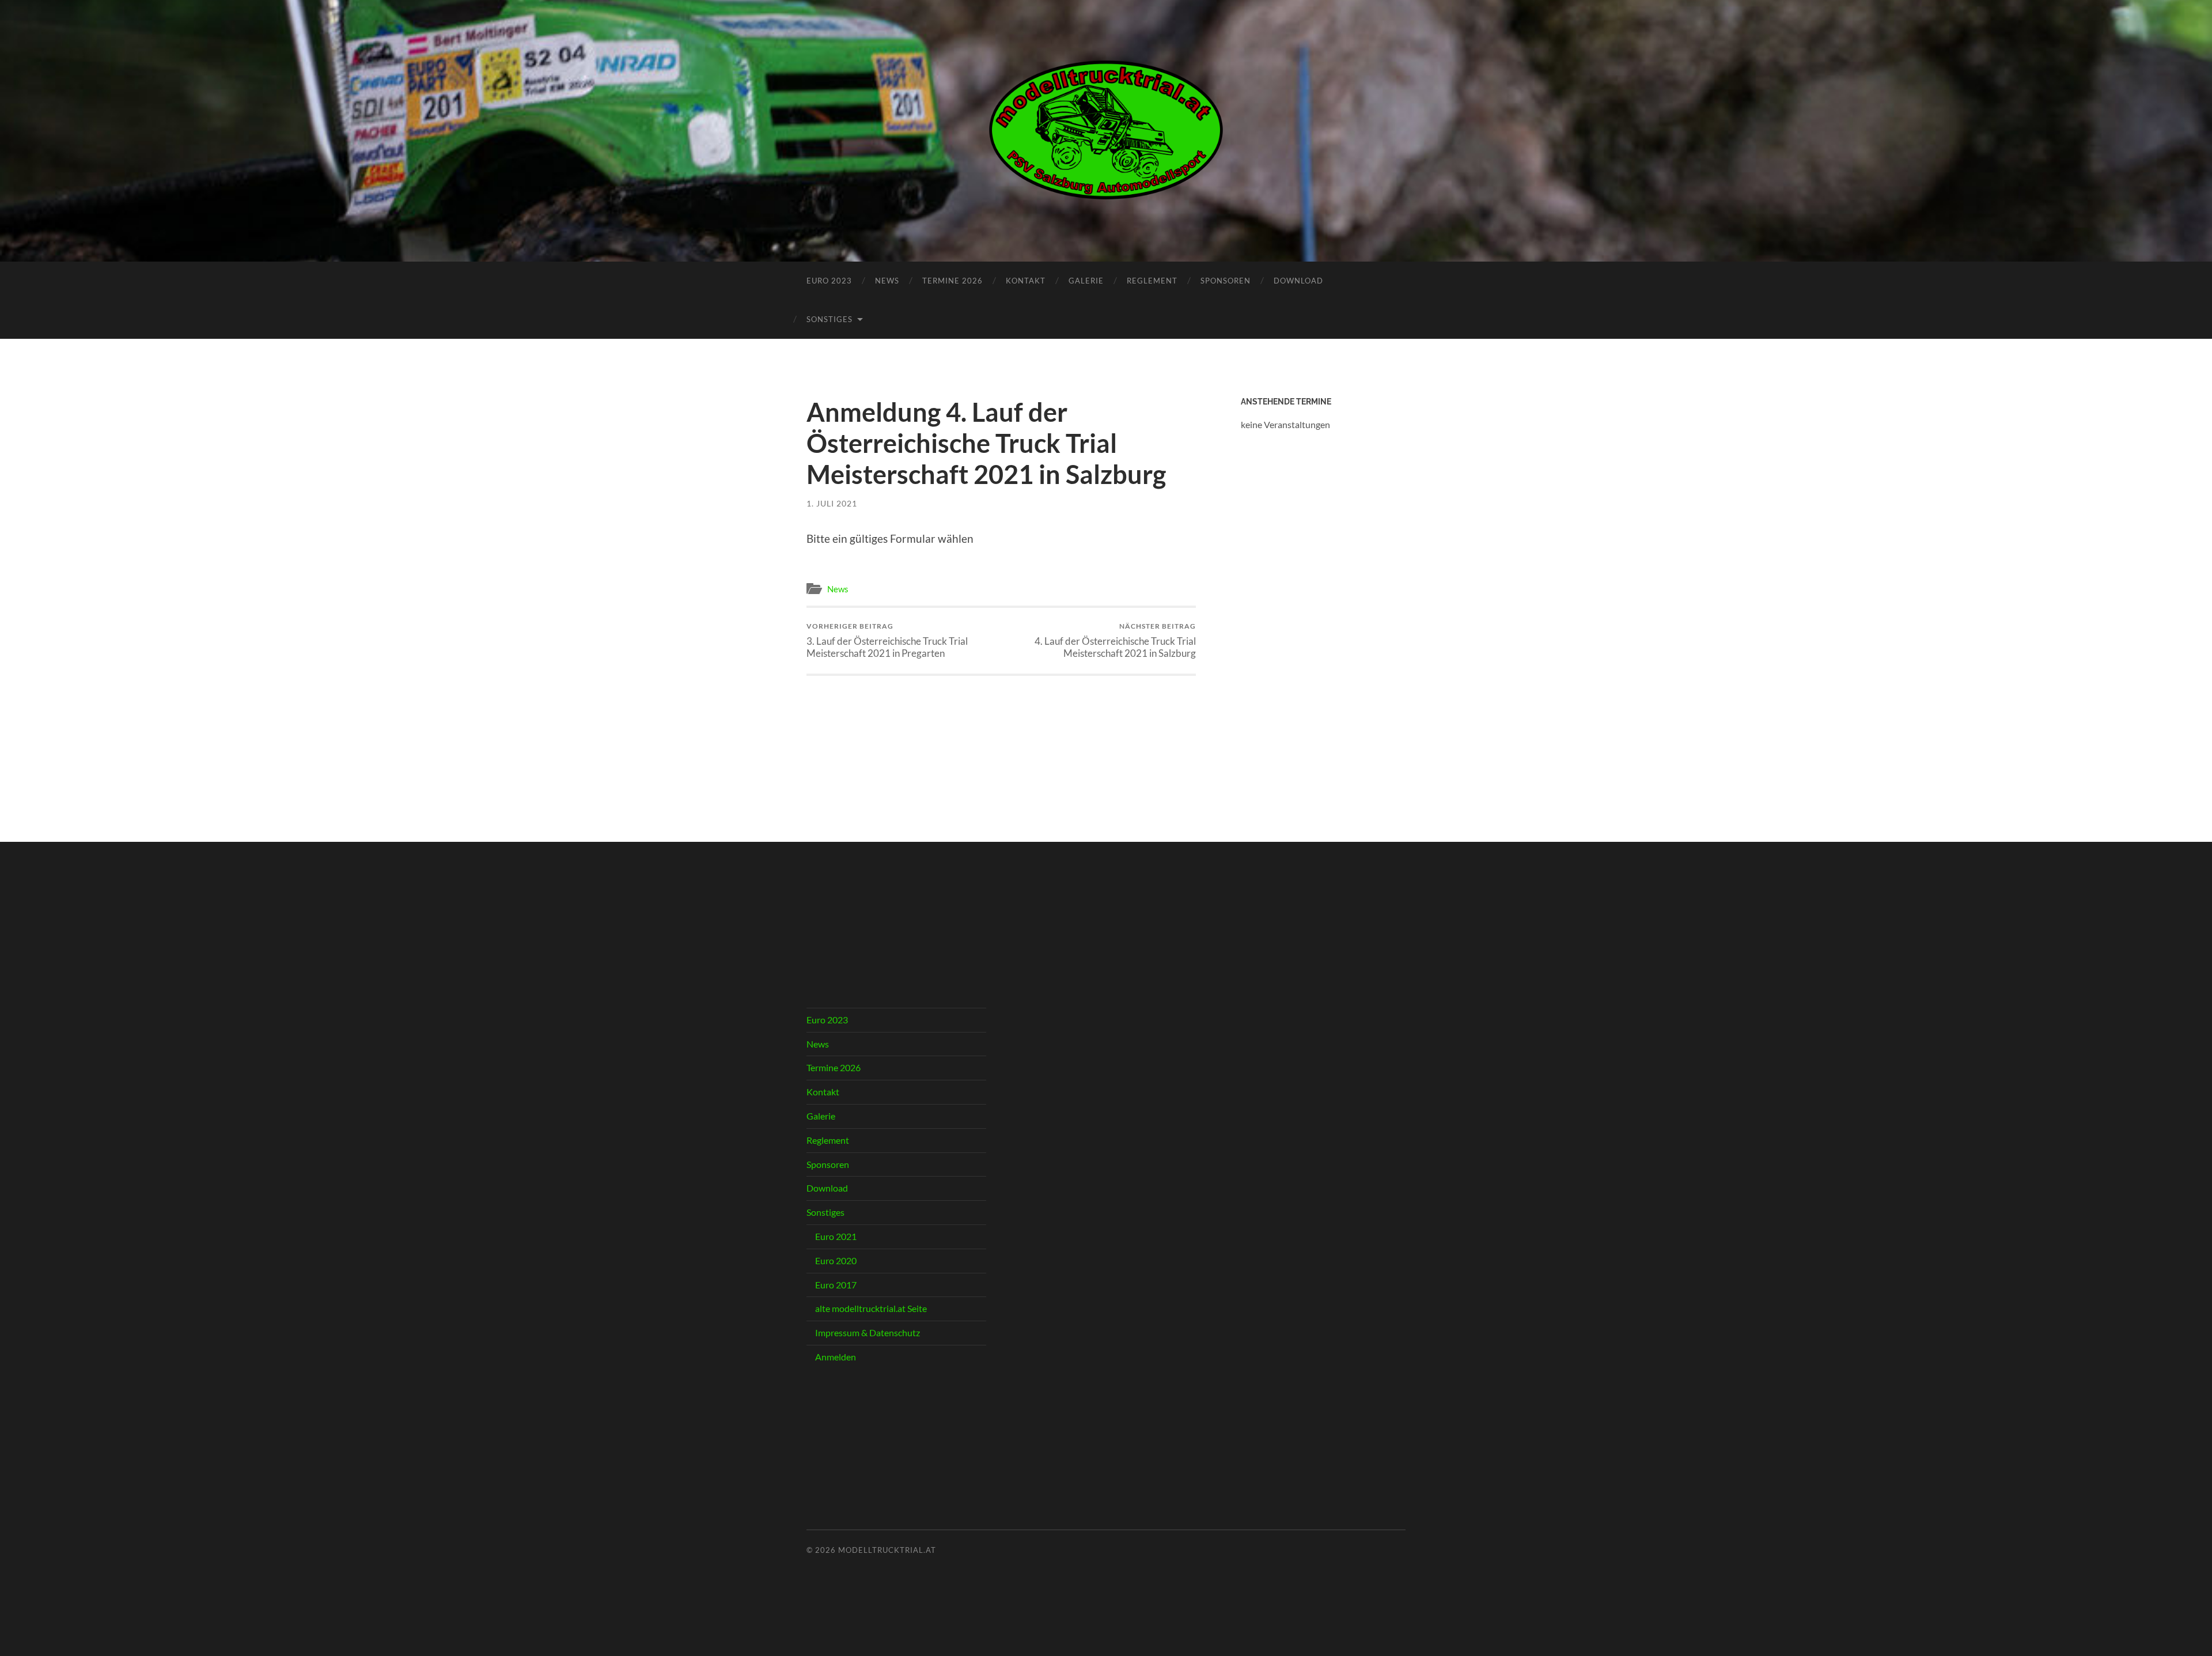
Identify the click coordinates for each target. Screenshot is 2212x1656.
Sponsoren (1226, 281)
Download (1298, 281)
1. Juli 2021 (832, 503)
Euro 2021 (836, 1236)
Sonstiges (829, 319)
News (887, 281)
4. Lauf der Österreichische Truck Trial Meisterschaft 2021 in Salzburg (1115, 640)
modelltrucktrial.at (887, 1550)
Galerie (1086, 281)
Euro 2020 (836, 1260)
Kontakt (1026, 281)
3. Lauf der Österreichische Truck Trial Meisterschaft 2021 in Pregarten (887, 640)
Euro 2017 (836, 1285)
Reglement (1152, 281)
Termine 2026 (952, 281)
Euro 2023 (829, 281)
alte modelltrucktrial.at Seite (871, 1308)
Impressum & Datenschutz (868, 1332)
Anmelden (836, 1357)
